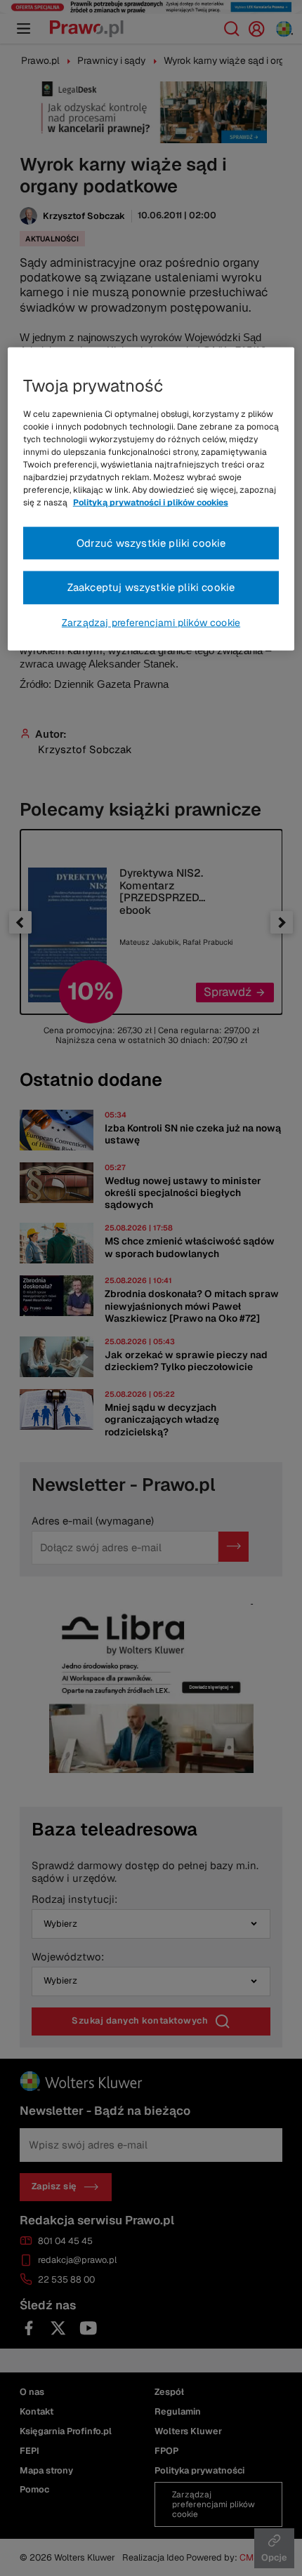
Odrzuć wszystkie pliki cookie (151, 542)
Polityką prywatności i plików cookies (151, 503)
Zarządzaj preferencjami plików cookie (151, 623)
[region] (151, 499)
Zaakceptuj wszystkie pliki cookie (151, 587)
